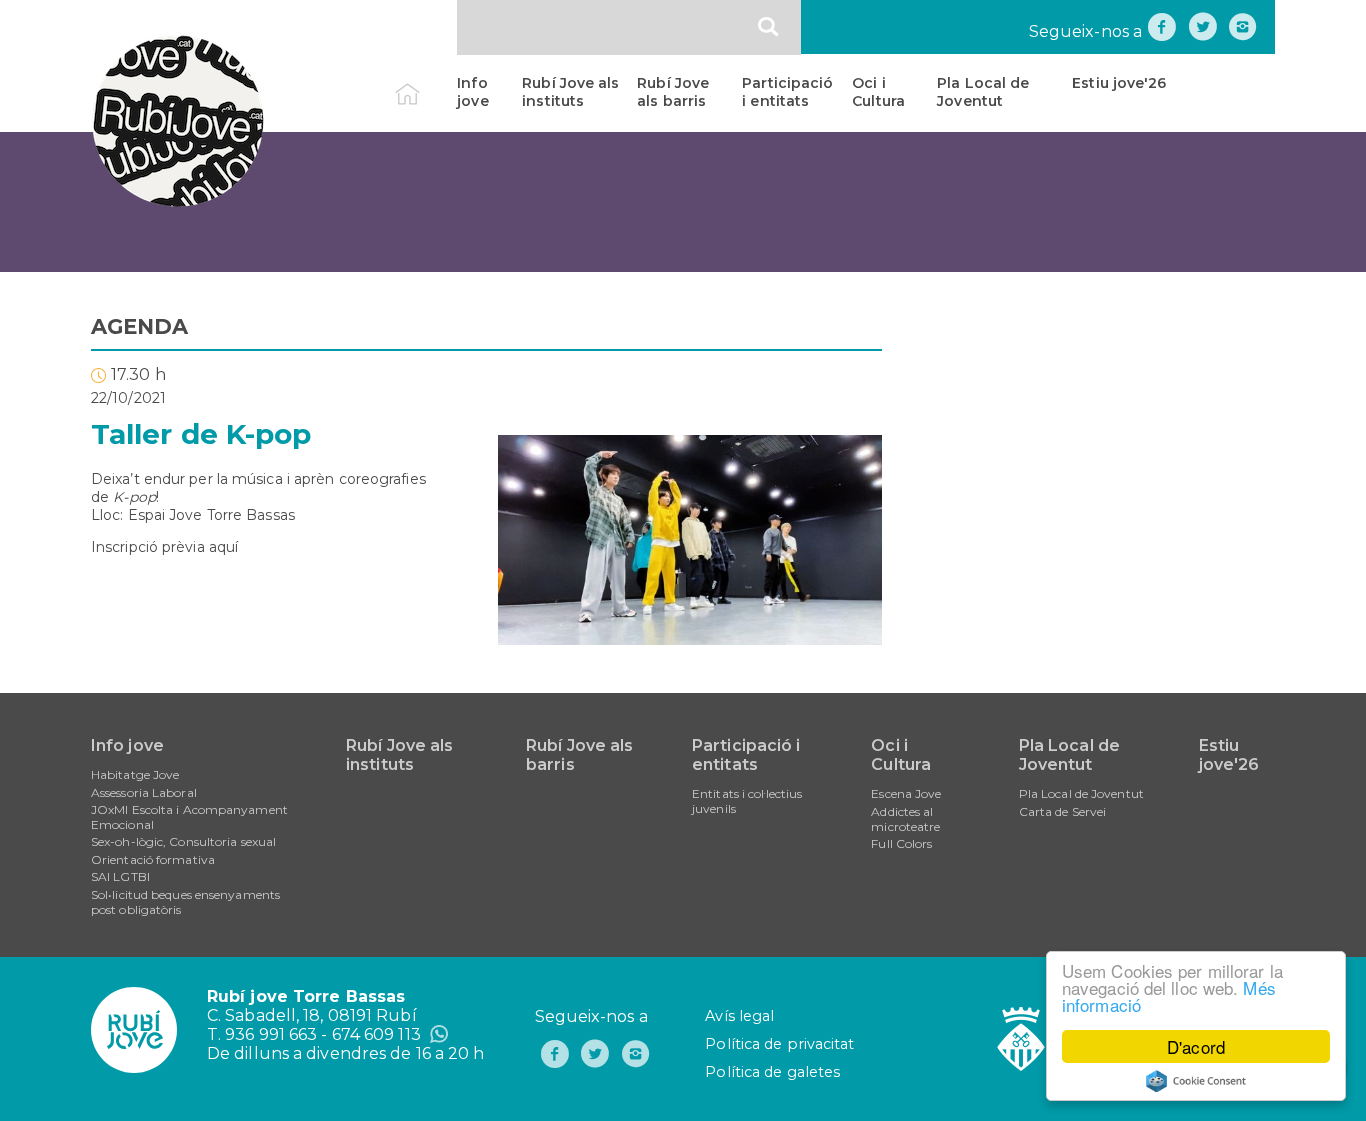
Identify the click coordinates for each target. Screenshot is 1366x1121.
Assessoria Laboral (144, 792)
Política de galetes (772, 1072)
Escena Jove (906, 793)
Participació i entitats (787, 92)
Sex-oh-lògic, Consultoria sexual (183, 841)
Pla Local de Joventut (983, 92)
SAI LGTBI (120, 876)
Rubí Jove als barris (673, 92)
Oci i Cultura (878, 92)
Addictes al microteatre (905, 819)
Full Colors (901, 843)
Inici (424, 83)
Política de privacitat (779, 1044)
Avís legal (739, 1016)
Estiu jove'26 (1119, 83)
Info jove (472, 92)
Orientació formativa (153, 859)
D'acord (1196, 1046)
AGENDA (140, 326)
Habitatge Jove (135, 774)
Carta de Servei (1063, 811)
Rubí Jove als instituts (570, 92)
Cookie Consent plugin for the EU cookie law (1196, 1081)
